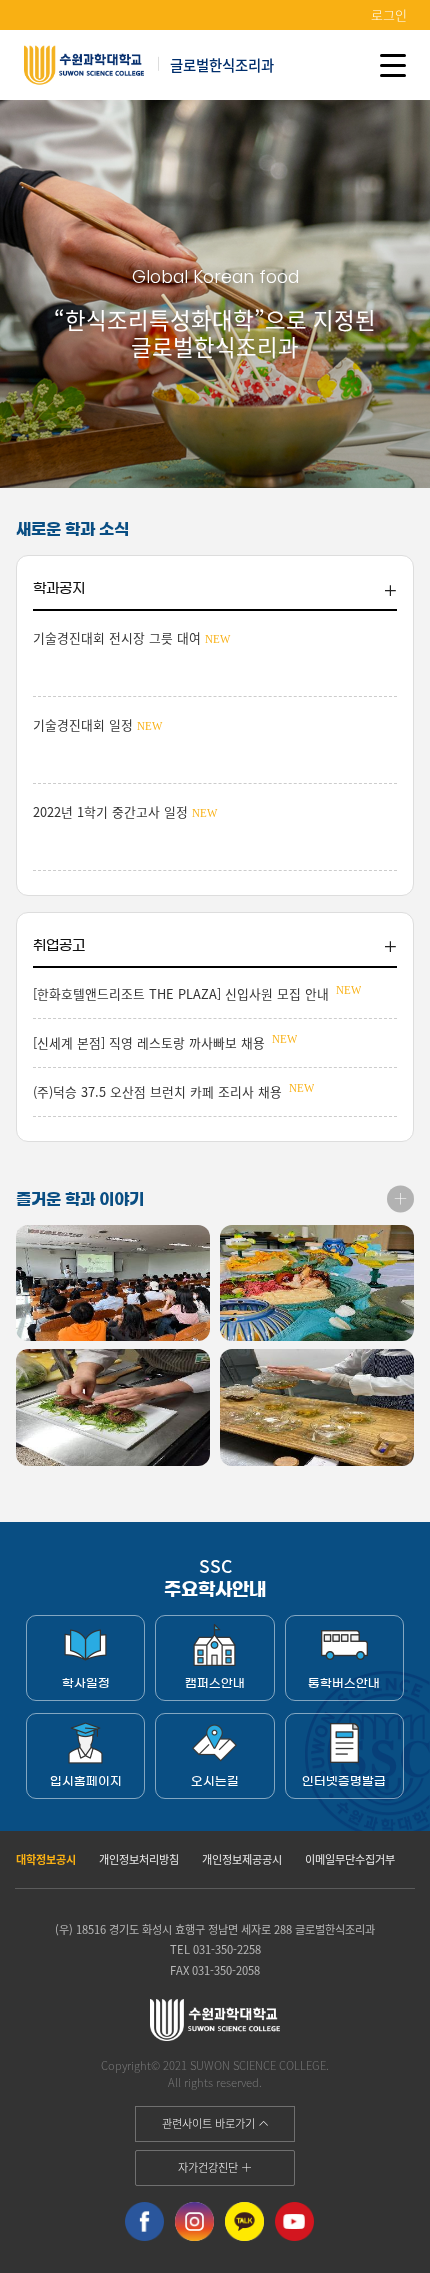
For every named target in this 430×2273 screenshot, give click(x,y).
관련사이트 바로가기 (210, 2123)
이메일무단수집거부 (350, 1859)
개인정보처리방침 (139, 1859)
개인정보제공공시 (242, 1859)
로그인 (389, 14)
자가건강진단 (209, 2167)
